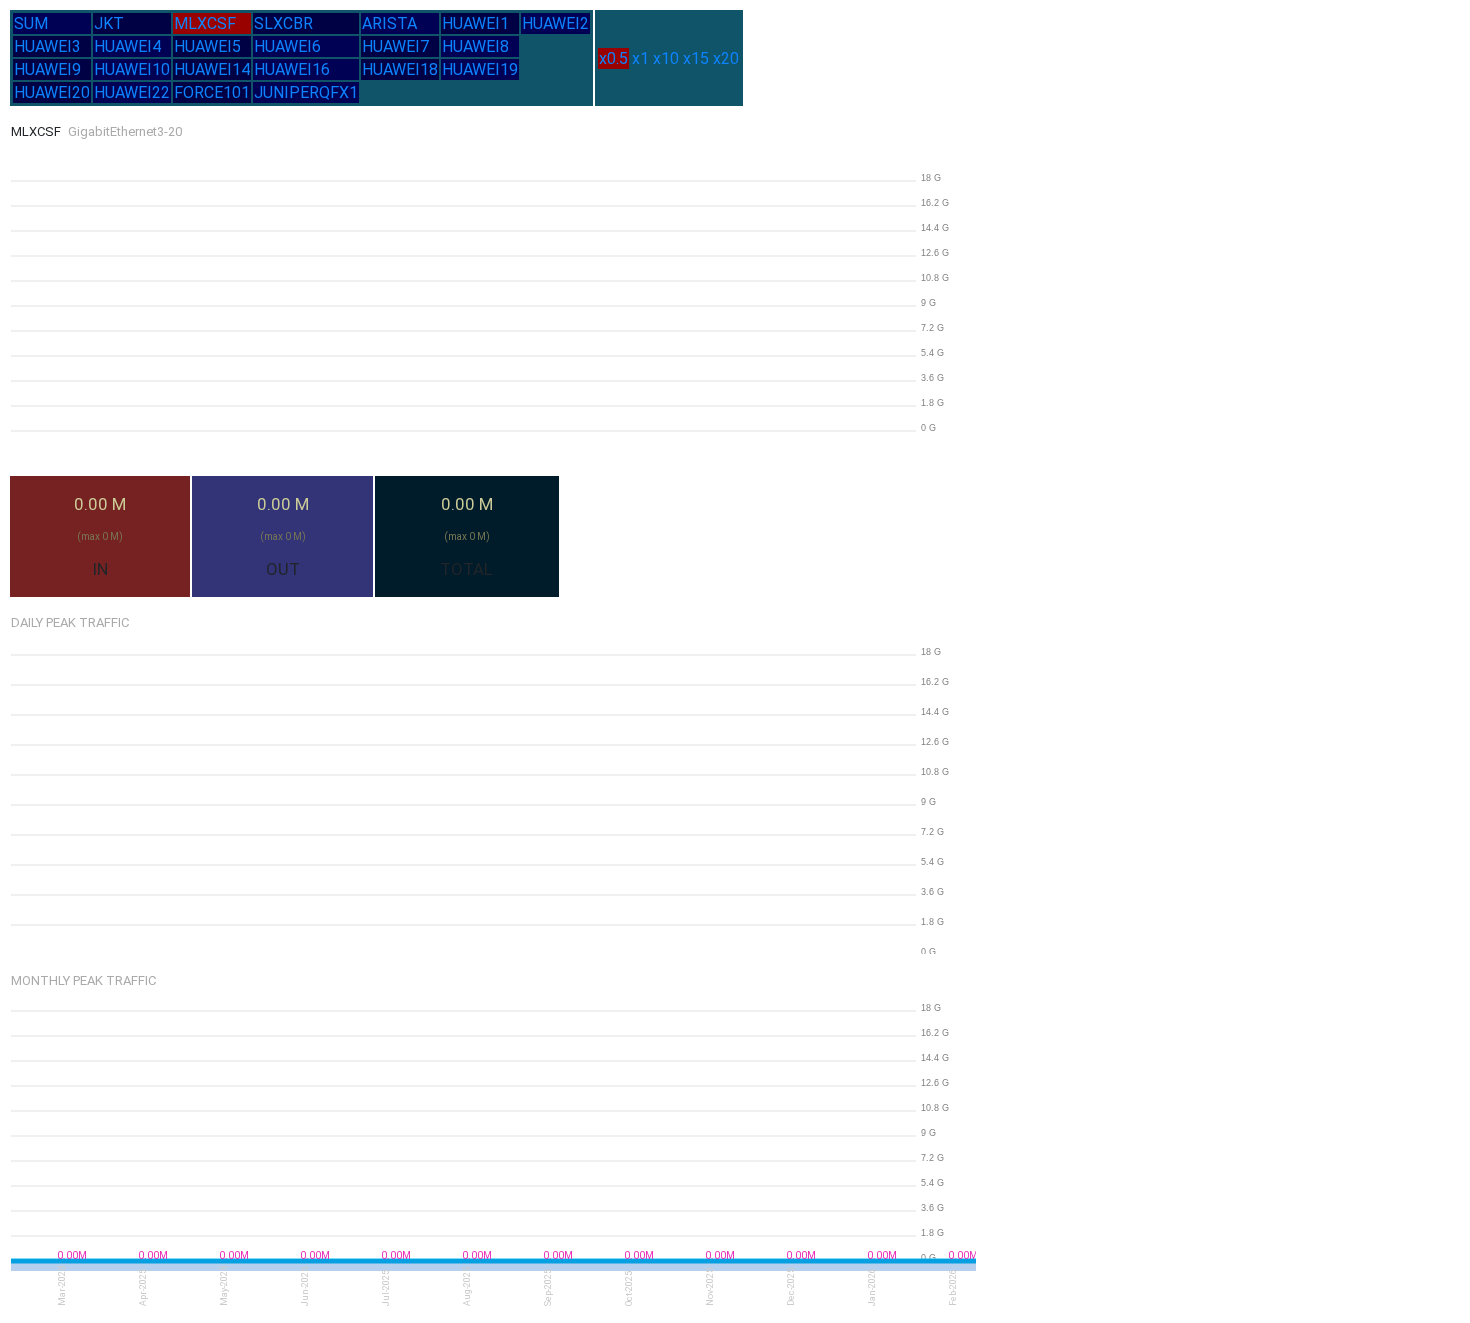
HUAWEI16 (292, 69)
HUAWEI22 (132, 92)
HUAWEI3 (47, 46)
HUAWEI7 (395, 46)
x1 (640, 58)
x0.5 (613, 58)
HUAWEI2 (555, 23)
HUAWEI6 (287, 46)
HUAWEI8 (475, 46)
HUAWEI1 (475, 23)
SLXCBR (283, 23)
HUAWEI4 (127, 46)
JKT (109, 23)
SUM (31, 23)
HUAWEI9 (47, 69)
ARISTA (389, 23)
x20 (726, 58)
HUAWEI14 (212, 69)
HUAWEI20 (52, 92)
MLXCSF (205, 23)
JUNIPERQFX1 (306, 92)
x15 (696, 58)
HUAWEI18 (400, 69)
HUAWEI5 (207, 46)
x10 (666, 58)
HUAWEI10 (132, 69)
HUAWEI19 (480, 69)
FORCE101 (212, 92)
